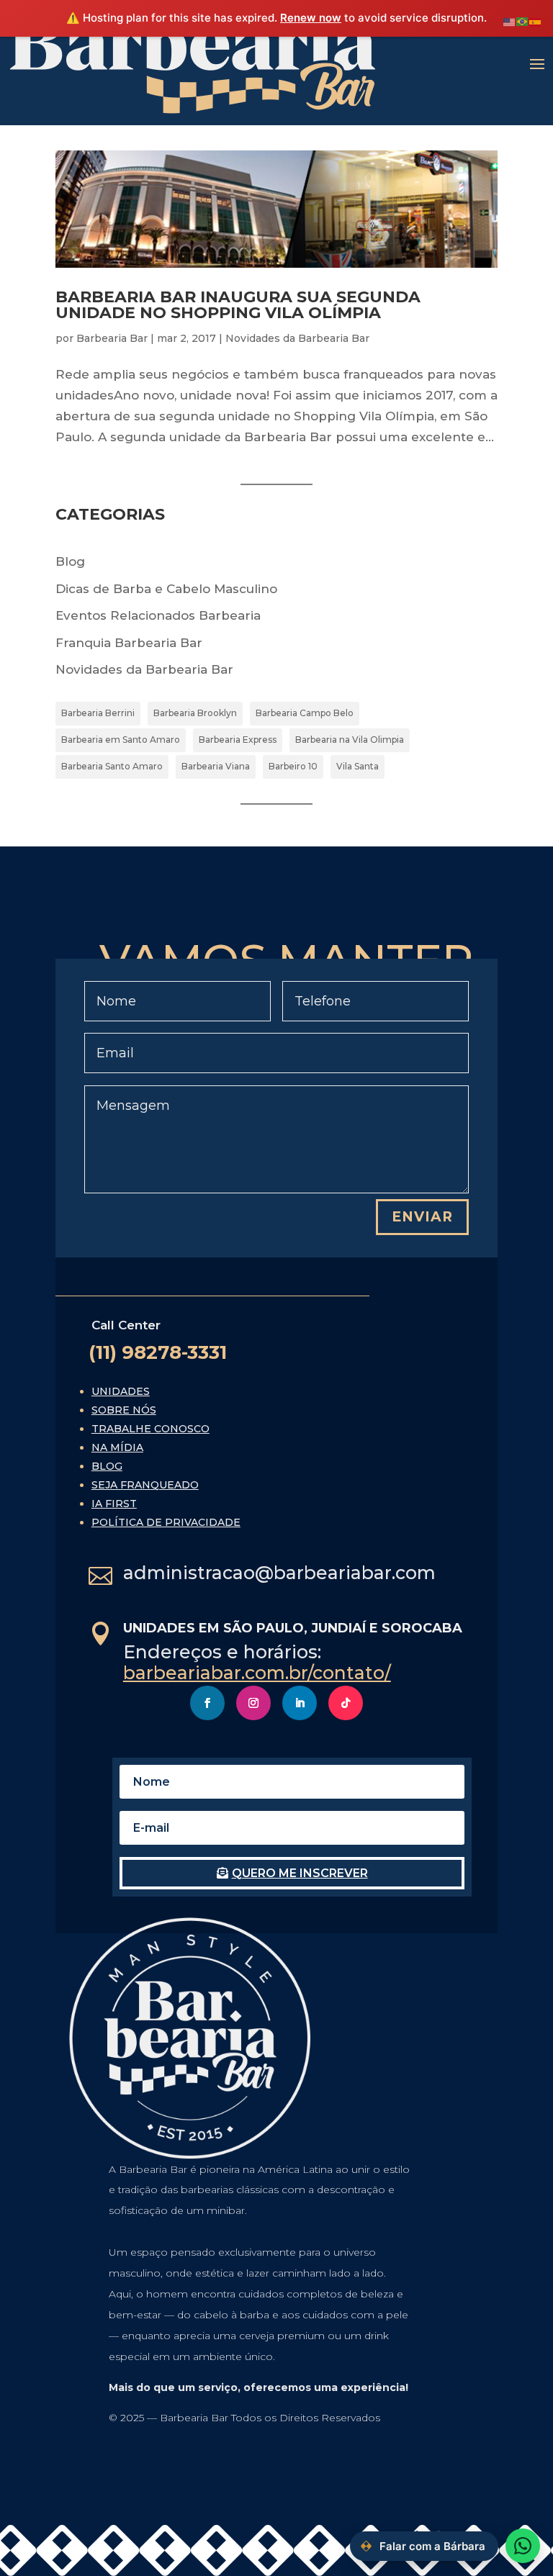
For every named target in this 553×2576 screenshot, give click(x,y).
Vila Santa (358, 766)
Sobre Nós (124, 1410)
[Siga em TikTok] (346, 1703)
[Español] (536, 21)
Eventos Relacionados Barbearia (158, 615)
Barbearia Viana (216, 766)
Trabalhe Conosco (150, 1429)
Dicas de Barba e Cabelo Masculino (166, 589)
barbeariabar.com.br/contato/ (257, 1673)
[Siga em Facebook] (207, 1703)
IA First (114, 1504)
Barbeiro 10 (293, 766)
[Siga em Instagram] (253, 1703)
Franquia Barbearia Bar (129, 643)
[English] (510, 21)
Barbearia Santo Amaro (112, 766)
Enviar (422, 1217)
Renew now (311, 18)
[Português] (523, 21)
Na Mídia (117, 1447)
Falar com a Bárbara (432, 2546)
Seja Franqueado (145, 1485)
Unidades (121, 1391)
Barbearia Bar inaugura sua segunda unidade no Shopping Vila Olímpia (238, 305)
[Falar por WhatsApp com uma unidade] (523, 2546)
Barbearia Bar (112, 338)
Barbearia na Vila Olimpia (350, 740)
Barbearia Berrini (98, 713)
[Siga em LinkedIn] (300, 1703)
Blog (70, 561)
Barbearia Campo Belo (305, 713)
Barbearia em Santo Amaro (121, 740)
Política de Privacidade (166, 1522)
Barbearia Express (238, 740)
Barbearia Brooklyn (195, 713)
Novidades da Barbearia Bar (297, 338)
